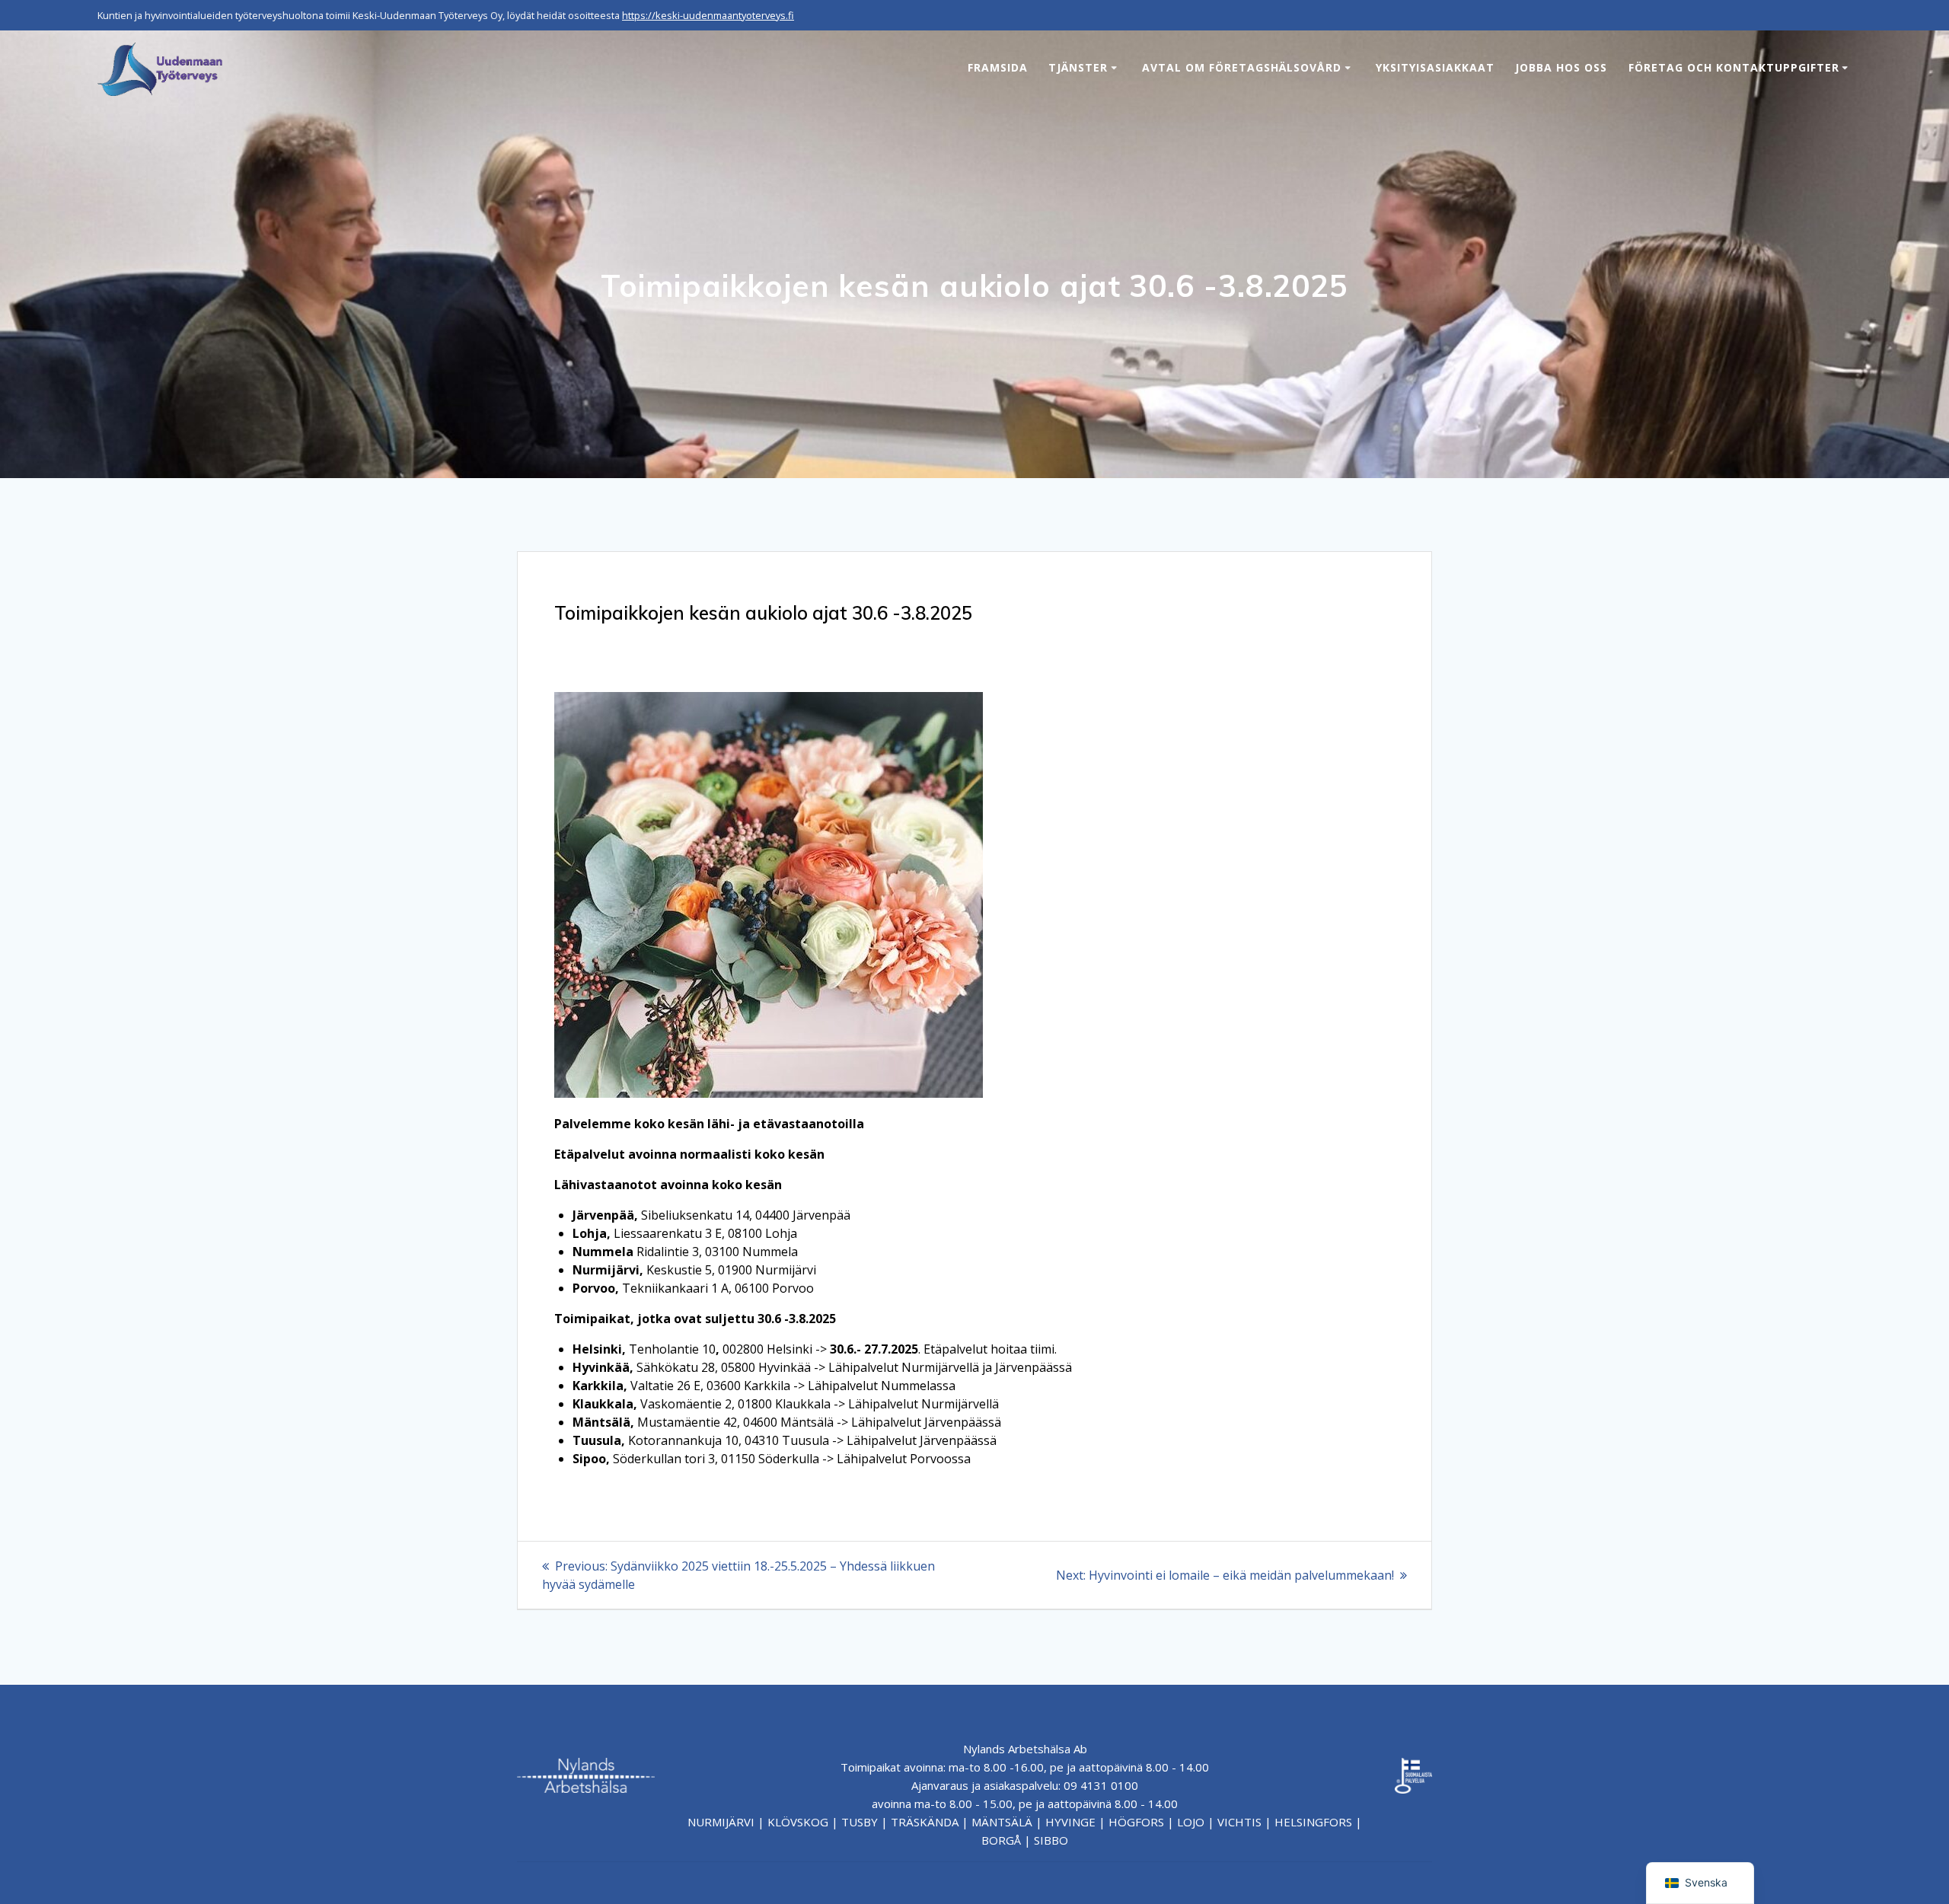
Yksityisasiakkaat (1435, 67)
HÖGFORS (1136, 1822)
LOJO (1191, 1822)
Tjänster (1078, 67)
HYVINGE (1070, 1822)
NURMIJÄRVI (721, 1822)
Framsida (998, 67)
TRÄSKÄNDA (925, 1822)
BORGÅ (1001, 1840)
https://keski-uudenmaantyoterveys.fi (708, 15)
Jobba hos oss (1561, 67)
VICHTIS (1239, 1822)
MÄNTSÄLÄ (1002, 1822)
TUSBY (860, 1822)
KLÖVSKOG (798, 1822)
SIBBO (1051, 1840)
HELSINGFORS (1313, 1822)
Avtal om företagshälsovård (1242, 67)
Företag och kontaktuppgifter (1734, 67)
